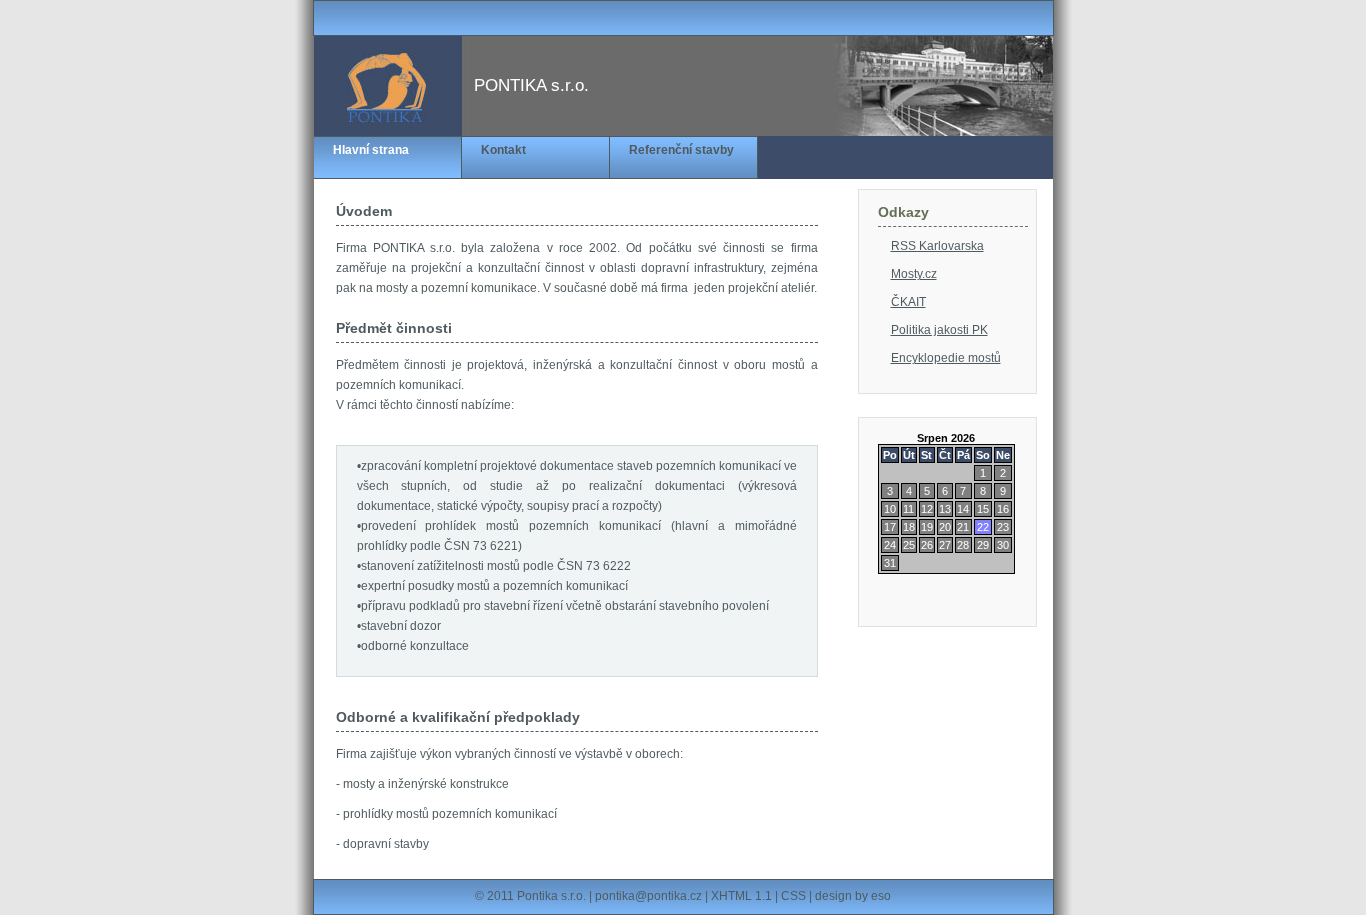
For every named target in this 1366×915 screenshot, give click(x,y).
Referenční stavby (681, 150)
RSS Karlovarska (937, 246)
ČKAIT (908, 302)
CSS (793, 896)
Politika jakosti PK (939, 330)
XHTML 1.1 (741, 896)
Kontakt (503, 150)
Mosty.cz (914, 274)
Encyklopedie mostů (946, 358)
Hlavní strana (371, 150)
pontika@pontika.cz (648, 896)
